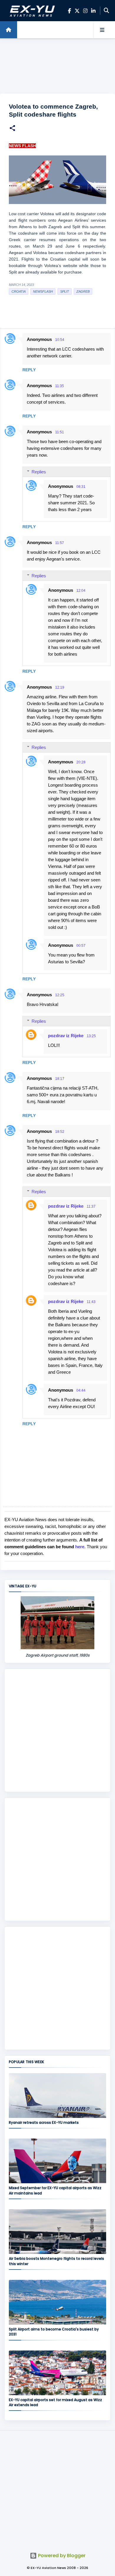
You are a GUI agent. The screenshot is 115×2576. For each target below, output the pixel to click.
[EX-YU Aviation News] (31, 11)
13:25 (91, 1036)
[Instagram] (85, 11)
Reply (29, 370)
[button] (12, 129)
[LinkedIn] (93, 11)
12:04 (81, 591)
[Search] (106, 11)
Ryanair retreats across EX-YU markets (44, 2122)
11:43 (91, 1302)
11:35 (60, 386)
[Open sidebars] (102, 30)
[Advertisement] (57, 66)
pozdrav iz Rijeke (66, 1036)
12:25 (60, 995)
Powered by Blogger (61, 2556)
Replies (39, 472)
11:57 (60, 543)
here (80, 1547)
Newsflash (43, 291)
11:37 (91, 1206)
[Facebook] (69, 11)
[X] (77, 11)
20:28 (81, 762)
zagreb (83, 291)
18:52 (60, 1132)
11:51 (60, 432)
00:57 (81, 946)
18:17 (60, 1079)
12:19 (60, 687)
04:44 (81, 1390)
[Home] (9, 30)
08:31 (81, 487)
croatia (19, 291)
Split (65, 291)
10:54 (60, 340)
